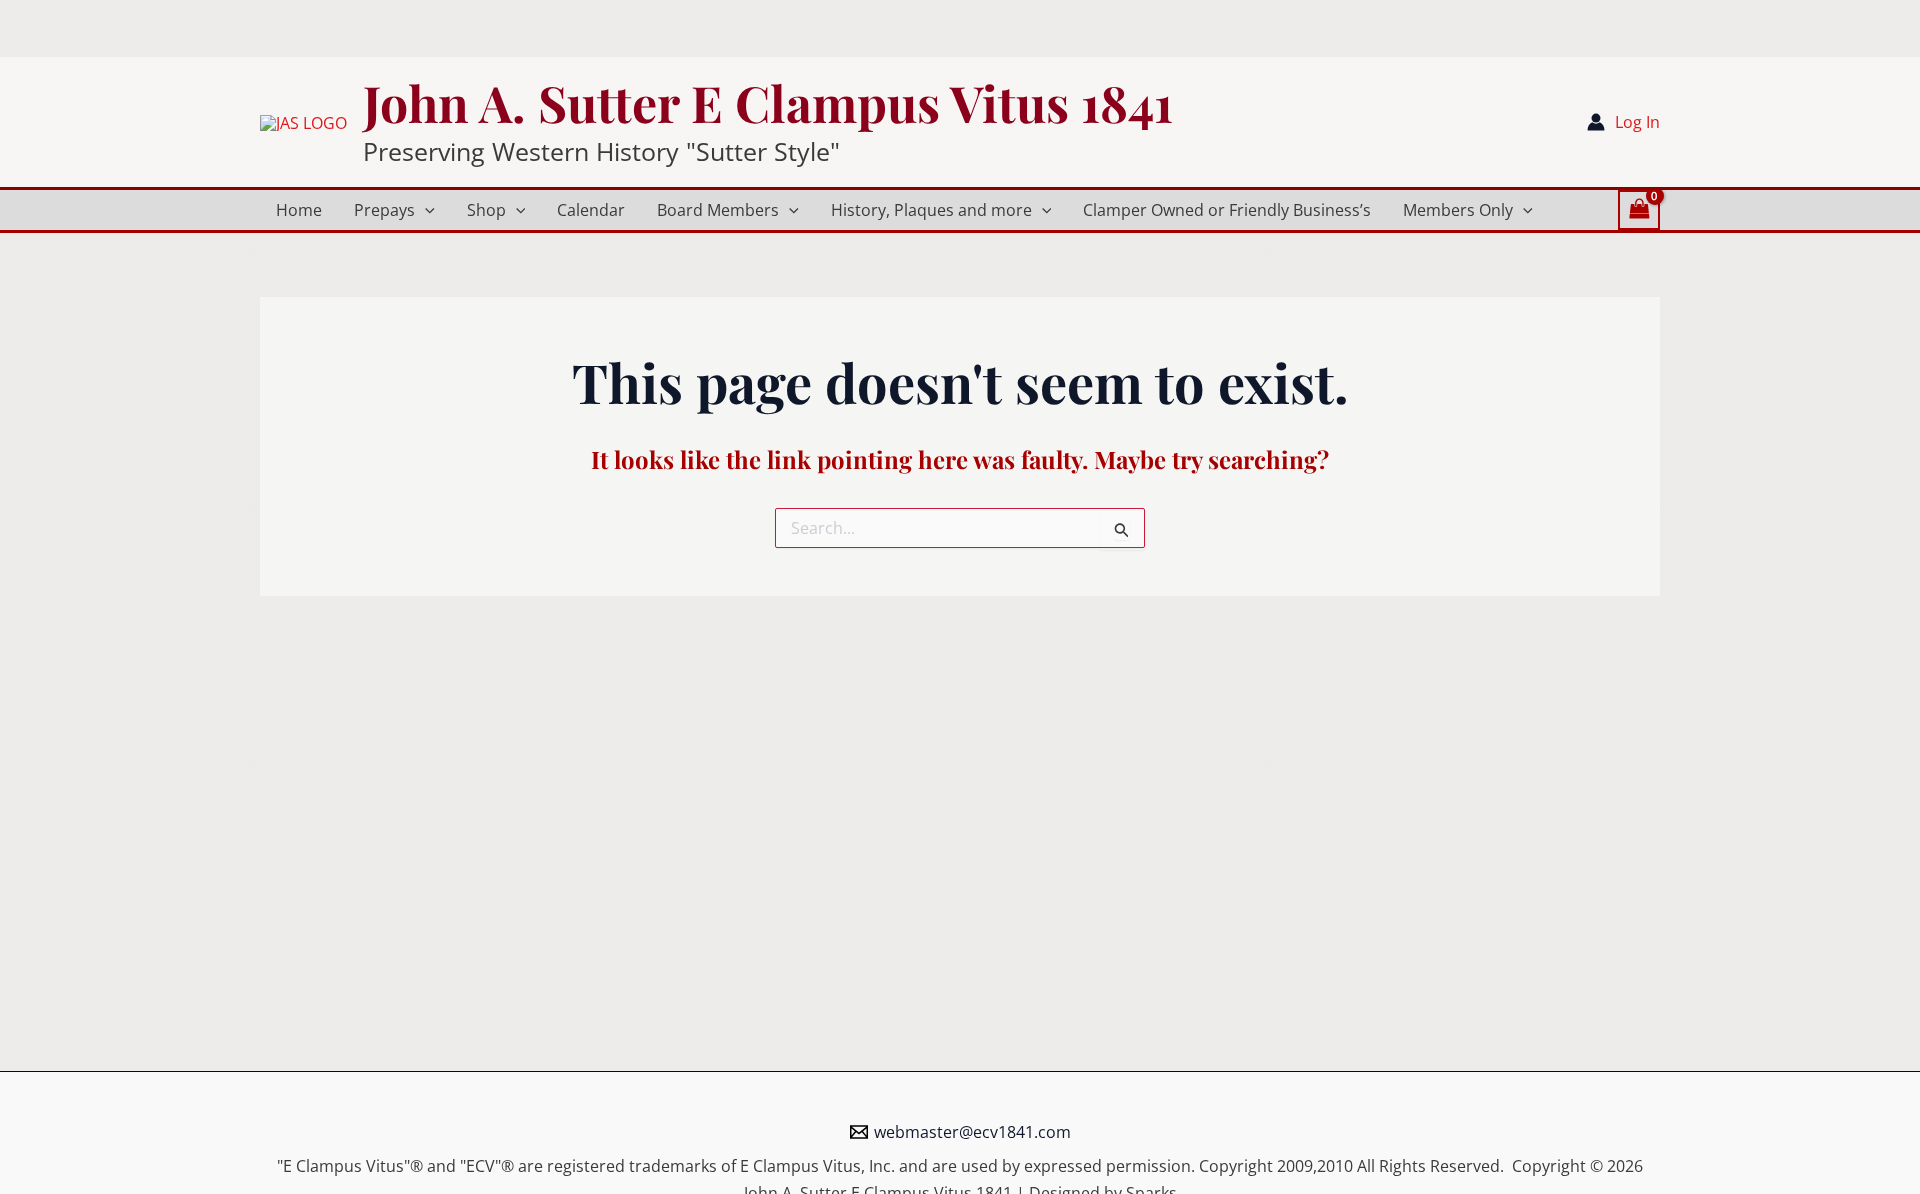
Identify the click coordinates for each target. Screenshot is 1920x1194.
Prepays (384, 210)
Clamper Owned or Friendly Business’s (1227, 210)
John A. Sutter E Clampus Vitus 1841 (768, 102)
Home (299, 210)
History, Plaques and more (931, 210)
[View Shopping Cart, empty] (1639, 210)
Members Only (1458, 210)
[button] (425, 210)
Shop (486, 210)
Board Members (718, 210)
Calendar (591, 210)
